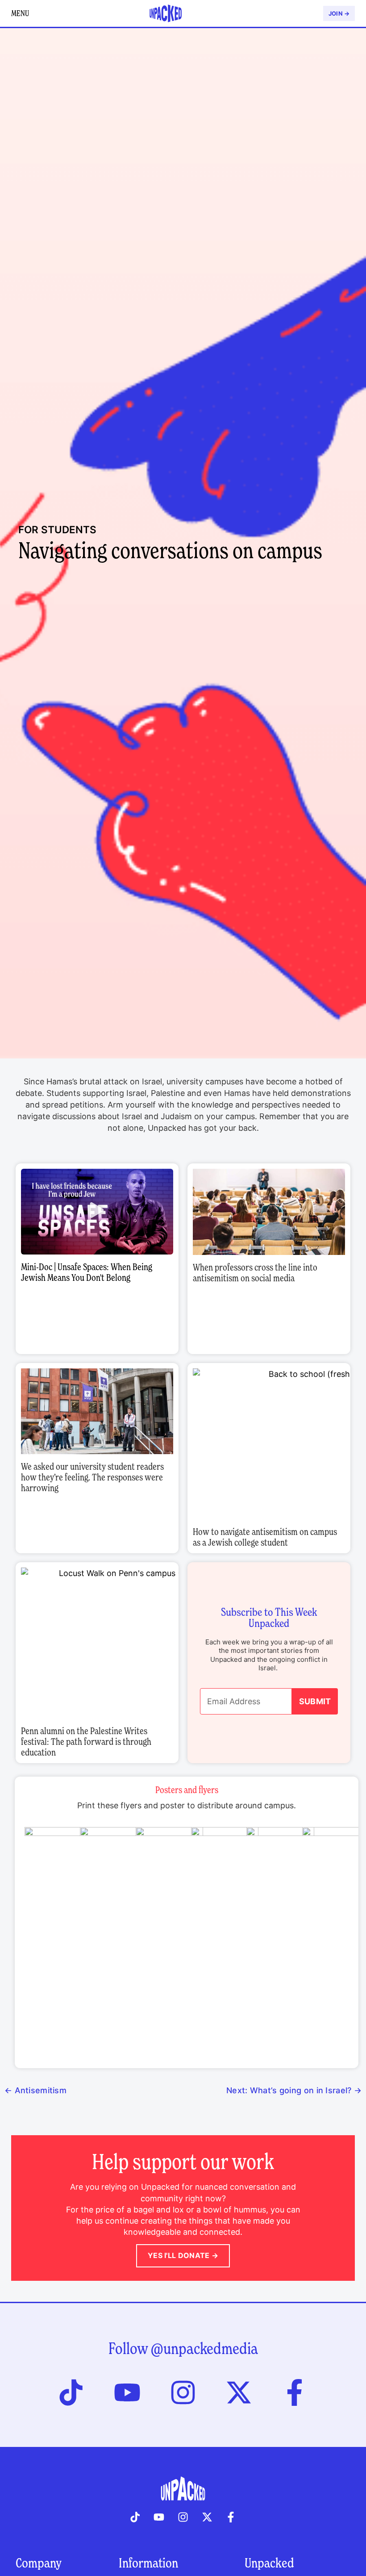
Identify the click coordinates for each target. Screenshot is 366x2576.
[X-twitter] (239, 2392)
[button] (97, 1212)
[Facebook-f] (295, 2392)
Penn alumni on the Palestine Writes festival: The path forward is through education (86, 1742)
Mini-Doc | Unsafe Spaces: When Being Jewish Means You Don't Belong (87, 1272)
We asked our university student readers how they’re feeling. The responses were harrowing (92, 1477)
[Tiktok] (71, 2392)
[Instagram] (183, 2392)
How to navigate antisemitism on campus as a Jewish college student (265, 1537)
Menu (20, 13)
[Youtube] (127, 2392)
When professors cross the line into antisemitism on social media (255, 1273)
